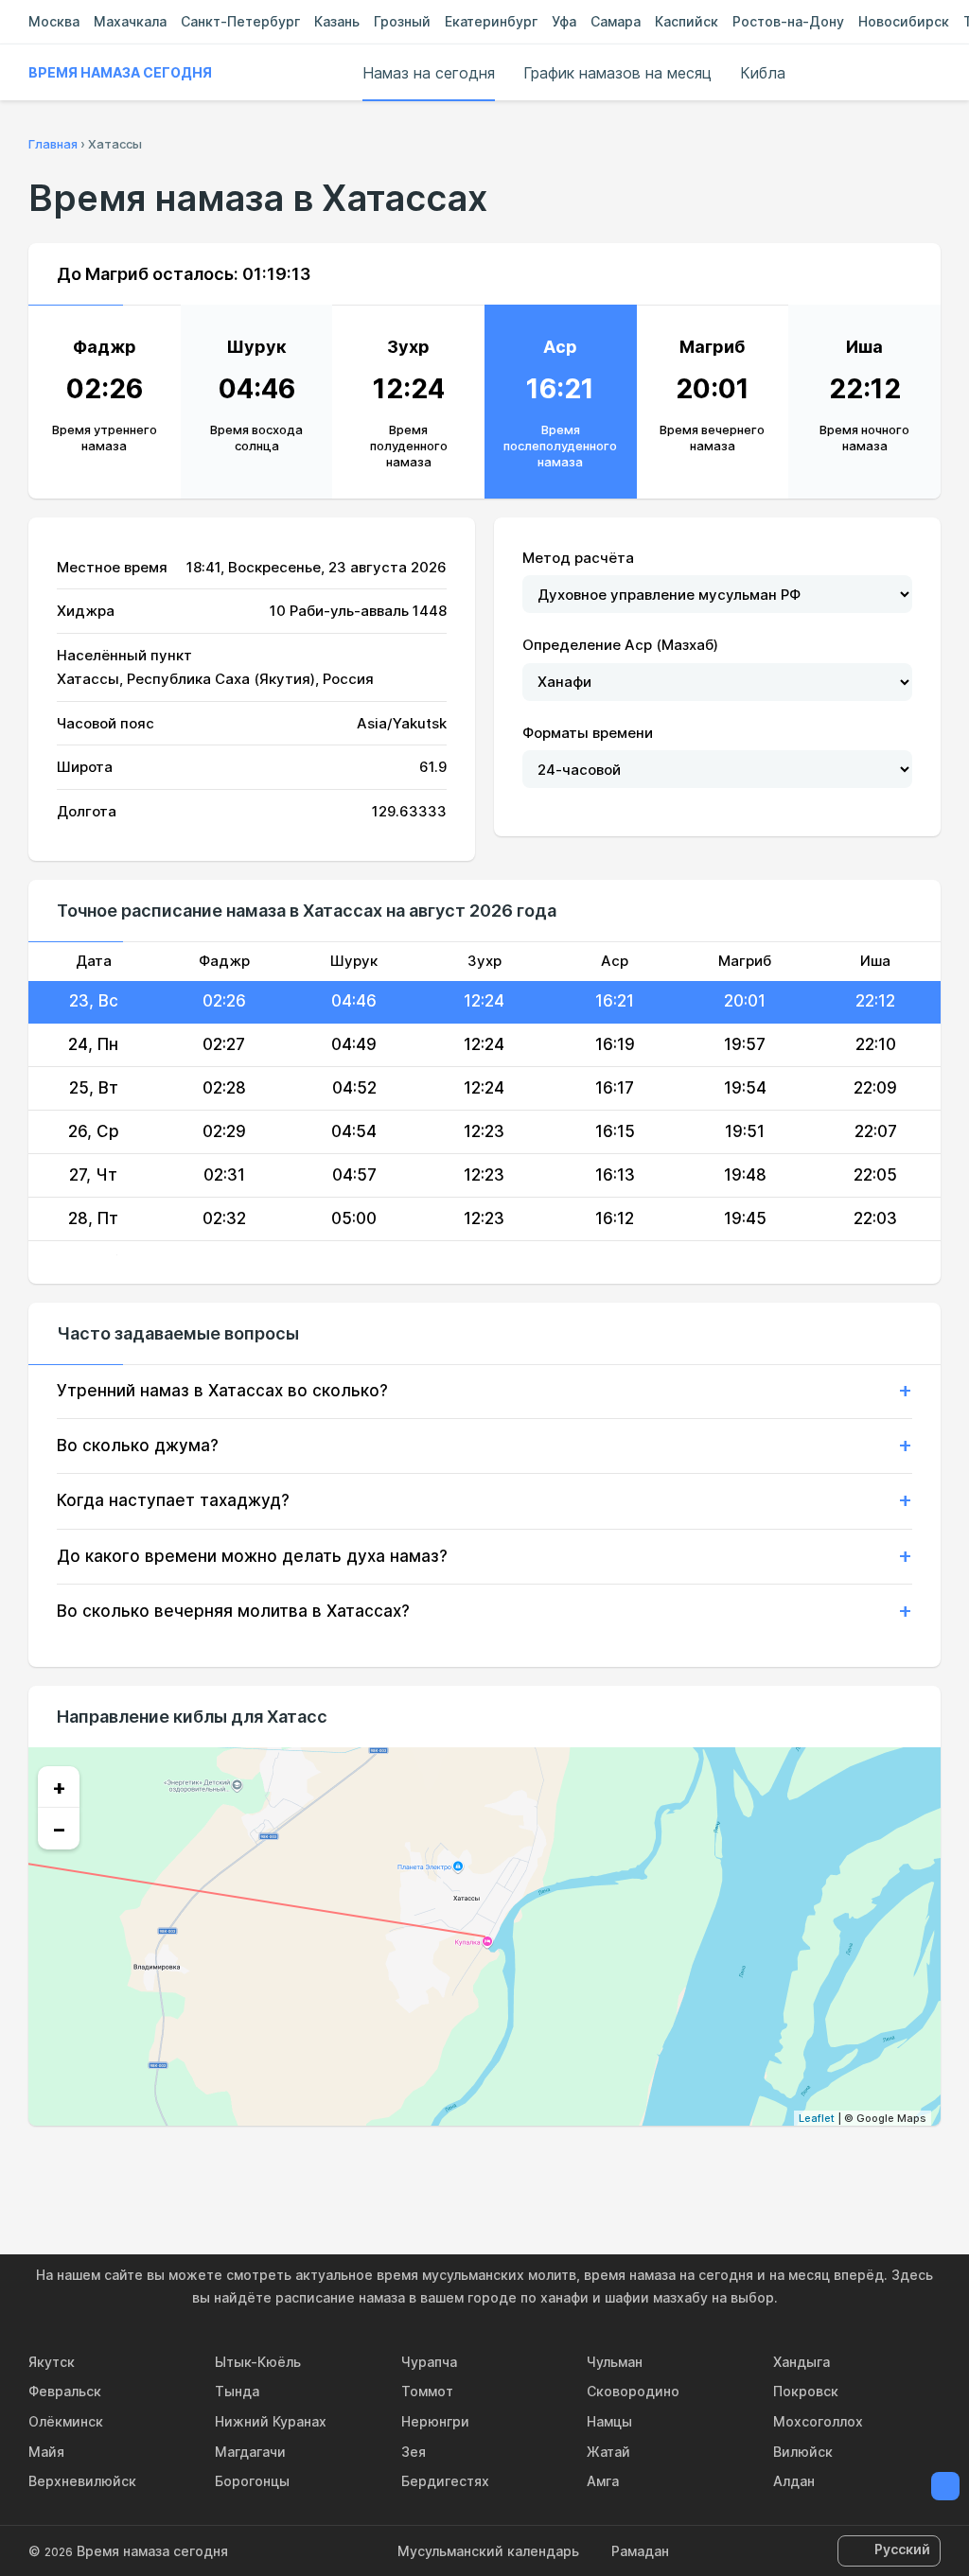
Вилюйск (803, 2452)
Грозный (402, 21)
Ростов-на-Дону (788, 21)
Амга (603, 2481)
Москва (54, 21)
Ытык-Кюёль (258, 2362)
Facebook (441, 2166)
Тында (237, 2391)
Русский (902, 2549)
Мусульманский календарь (488, 2551)
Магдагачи (250, 2452)
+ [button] (59, 1787)
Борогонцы (252, 2481)
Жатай (608, 2452)
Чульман (615, 2362)
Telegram (528, 2166)
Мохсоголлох (818, 2421)
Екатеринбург (491, 21)
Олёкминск (66, 2421)
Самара (616, 21)
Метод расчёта (578, 558)
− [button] (59, 1829)
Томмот (427, 2391)
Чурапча (429, 2362)
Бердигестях (445, 2481)
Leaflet (817, 2118)
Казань (337, 21)
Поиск (931, 73)
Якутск (52, 2362)
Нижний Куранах (271, 2421)
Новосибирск (904, 21)
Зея (414, 2452)
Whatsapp (572, 2166)
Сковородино (633, 2391)
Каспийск (687, 21)
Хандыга (802, 2362)
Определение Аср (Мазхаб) (620, 645)
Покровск (806, 2391)
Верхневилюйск (82, 2481)
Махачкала (130, 21)
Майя (46, 2452)
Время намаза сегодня (120, 72)
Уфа (564, 21)
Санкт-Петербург (240, 21)
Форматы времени (588, 733)
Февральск (65, 2391)
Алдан (794, 2481)
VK (397, 2166)
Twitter (484, 2166)
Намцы (609, 2421)
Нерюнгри (435, 2421)
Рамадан (640, 2551)
